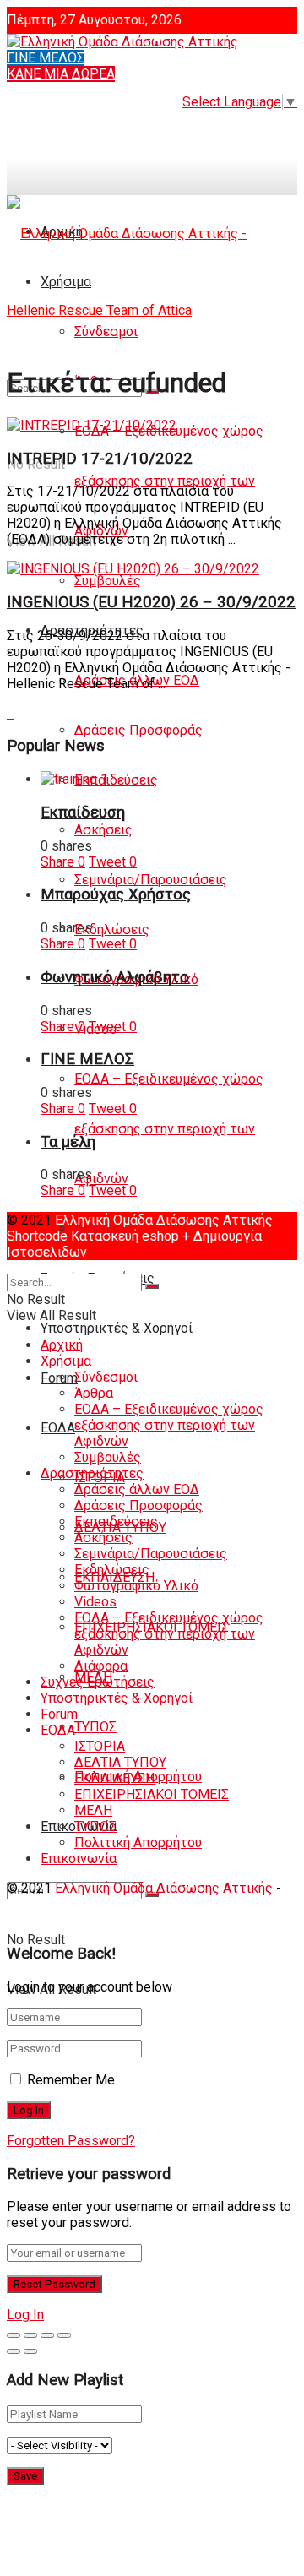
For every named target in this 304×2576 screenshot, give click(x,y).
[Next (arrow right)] (30, 2351)
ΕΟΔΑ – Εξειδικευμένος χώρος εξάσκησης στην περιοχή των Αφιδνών (169, 481)
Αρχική (62, 1345)
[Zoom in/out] (64, 2335)
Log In (25, 2315)
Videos (95, 1602)
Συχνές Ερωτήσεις (98, 1682)
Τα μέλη (68, 1142)
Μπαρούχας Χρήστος (116, 894)
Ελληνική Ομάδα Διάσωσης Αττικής (164, 1220)
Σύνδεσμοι (106, 1377)
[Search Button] (152, 1286)
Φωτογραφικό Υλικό (136, 1586)
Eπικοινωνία (79, 1859)
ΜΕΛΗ (93, 1810)
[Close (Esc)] (14, 2335)
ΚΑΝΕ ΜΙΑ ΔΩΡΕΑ (61, 74)
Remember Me (71, 2080)
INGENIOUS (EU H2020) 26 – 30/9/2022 (151, 602)
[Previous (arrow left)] (14, 2351)
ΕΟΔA (58, 1428)
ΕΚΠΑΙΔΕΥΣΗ (114, 1778)
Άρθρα (94, 1393)
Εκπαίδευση (83, 812)
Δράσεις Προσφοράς (138, 730)
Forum (59, 1714)
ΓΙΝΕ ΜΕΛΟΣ (46, 58)
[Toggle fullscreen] (47, 2335)
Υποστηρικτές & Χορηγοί (117, 1328)
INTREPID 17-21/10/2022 (100, 459)
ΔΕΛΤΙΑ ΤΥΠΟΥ (120, 1762)
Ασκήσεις (103, 830)
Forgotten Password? (71, 2141)
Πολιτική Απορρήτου (138, 1842)
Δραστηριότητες (92, 1473)
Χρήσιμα (66, 1361)
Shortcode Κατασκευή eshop (95, 1236)
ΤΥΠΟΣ (95, 1727)
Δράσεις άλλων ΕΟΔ (137, 1489)
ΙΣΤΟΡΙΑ (100, 1746)
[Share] (30, 2335)
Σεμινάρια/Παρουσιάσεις (151, 880)
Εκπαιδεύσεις (116, 780)
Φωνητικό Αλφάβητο (115, 977)
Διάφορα (101, 1666)
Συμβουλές (108, 581)
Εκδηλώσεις (112, 929)
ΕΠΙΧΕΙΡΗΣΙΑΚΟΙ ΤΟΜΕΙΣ (152, 1794)
